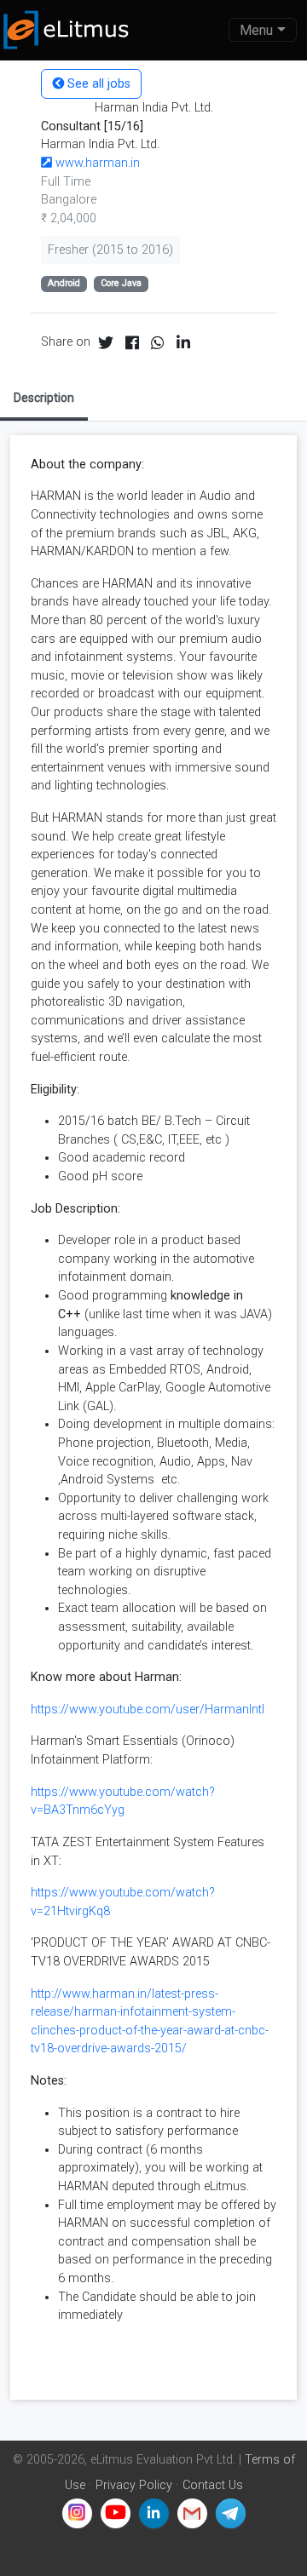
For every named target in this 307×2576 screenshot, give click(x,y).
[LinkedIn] (154, 2513)
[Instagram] (77, 2513)
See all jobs (97, 84)
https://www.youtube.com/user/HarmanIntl (148, 1710)
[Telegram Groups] (231, 2513)
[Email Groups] (192, 2513)
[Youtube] (116, 2513)
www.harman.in (96, 163)
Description (44, 398)
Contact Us (213, 2485)
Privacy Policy (134, 2485)
